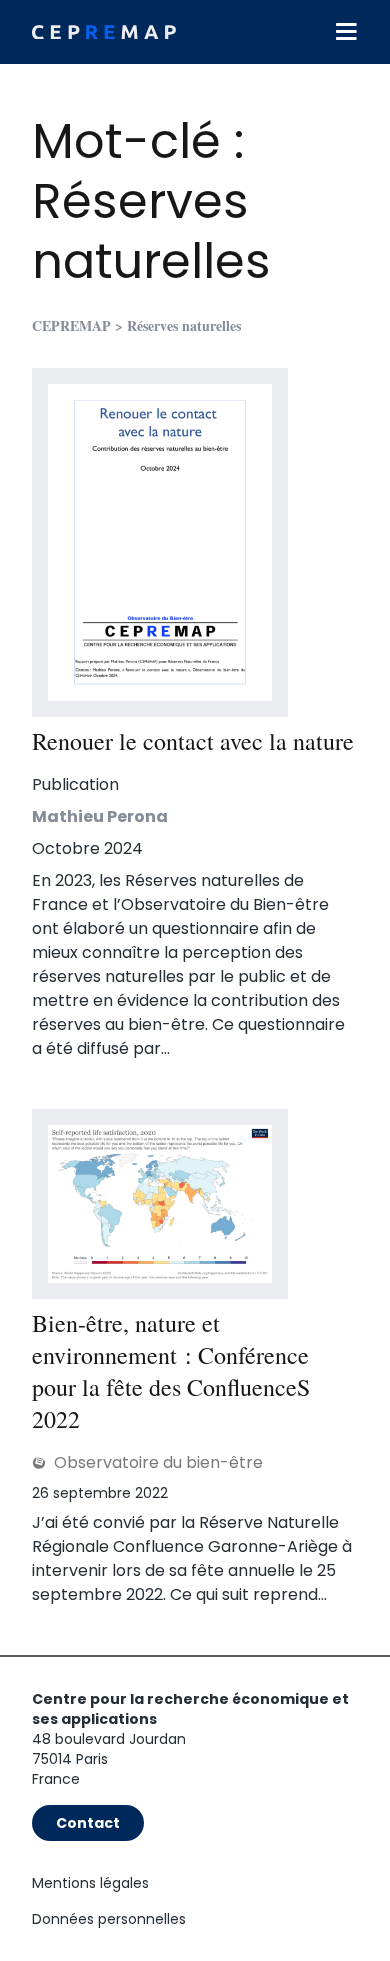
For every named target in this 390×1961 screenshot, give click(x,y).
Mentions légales (90, 1883)
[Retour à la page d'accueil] (104, 32)
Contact (88, 1823)
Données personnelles (109, 1919)
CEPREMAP (71, 325)
